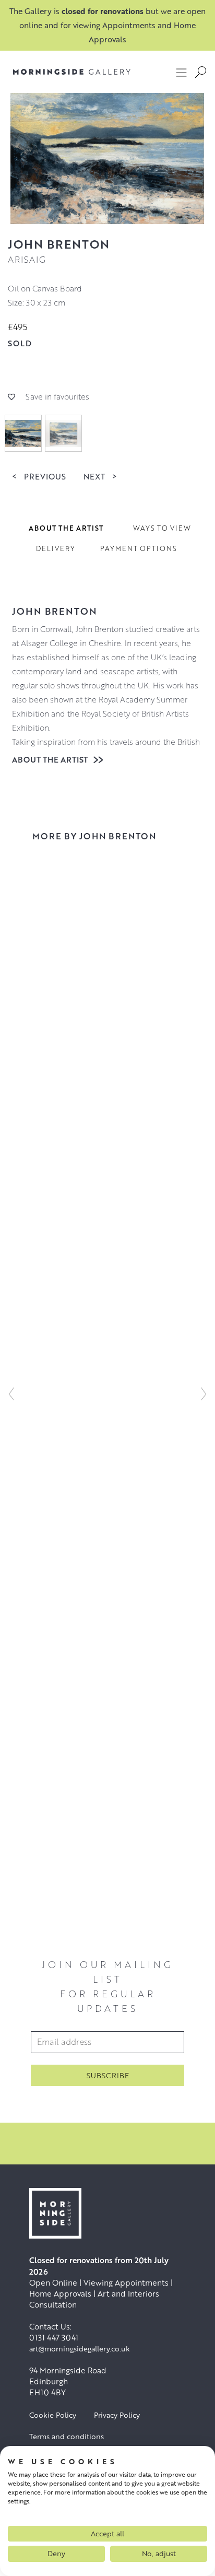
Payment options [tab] (139, 548)
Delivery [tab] (56, 548)
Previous (39, 476)
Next (100, 476)
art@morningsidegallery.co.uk (80, 2349)
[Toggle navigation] (182, 72)
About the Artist (51, 759)
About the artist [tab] (66, 528)
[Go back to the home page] (72, 72)
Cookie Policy (53, 2415)
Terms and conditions (67, 2436)
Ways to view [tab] (162, 528)
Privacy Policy (117, 2415)
